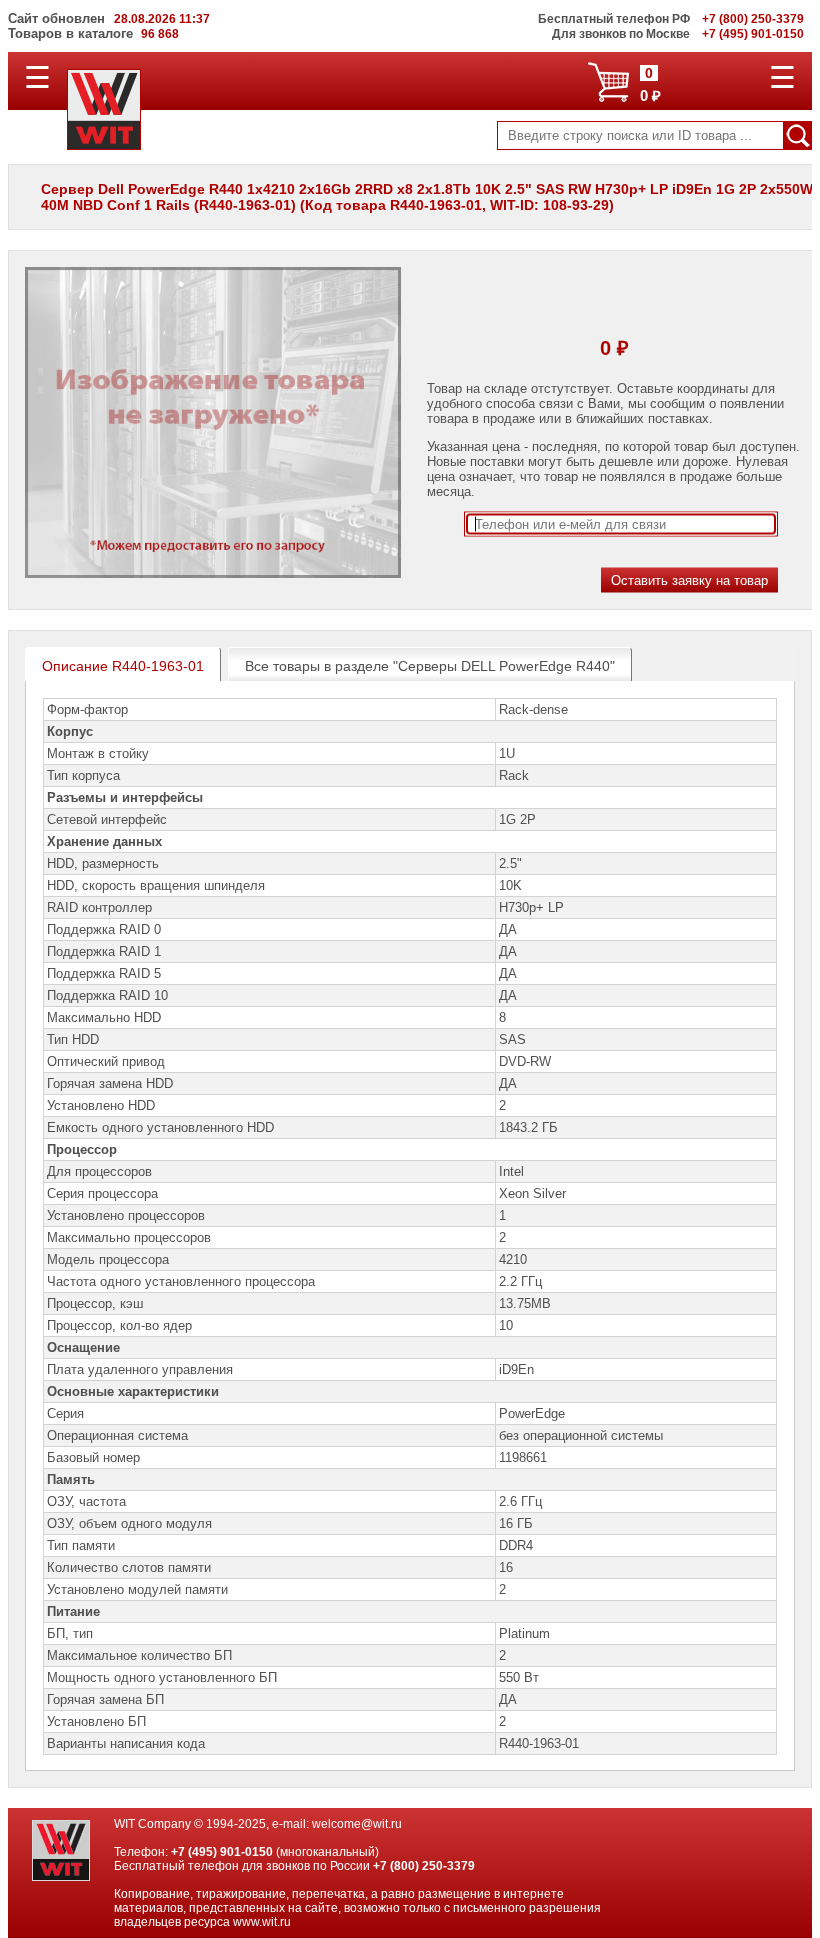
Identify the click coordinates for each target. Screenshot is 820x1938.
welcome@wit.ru (357, 1824)
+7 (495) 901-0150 (222, 1852)
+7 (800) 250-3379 (424, 1866)
